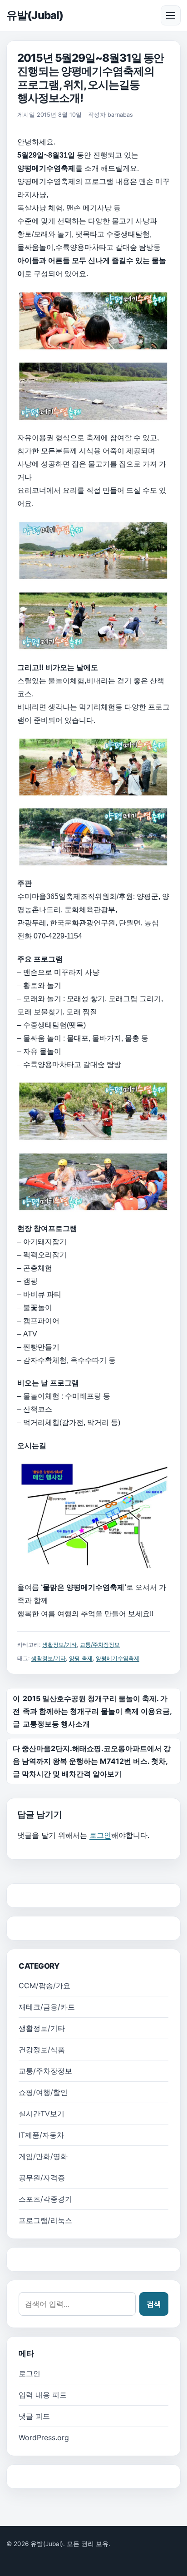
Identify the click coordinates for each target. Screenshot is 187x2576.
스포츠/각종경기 (45, 2199)
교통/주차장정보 (100, 1645)
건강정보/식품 (42, 2050)
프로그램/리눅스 (45, 2220)
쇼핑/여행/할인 (43, 2092)
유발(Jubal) (35, 15)
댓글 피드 (34, 2416)
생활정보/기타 (59, 1645)
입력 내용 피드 (43, 2395)
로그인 (100, 1835)
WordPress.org (44, 2437)
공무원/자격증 (42, 2178)
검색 (154, 2304)
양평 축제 (81, 1658)
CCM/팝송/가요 (44, 1985)
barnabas (120, 115)
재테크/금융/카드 (47, 2007)
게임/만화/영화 (43, 2156)
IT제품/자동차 (41, 2135)
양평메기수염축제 (118, 1658)
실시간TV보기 (42, 2114)
